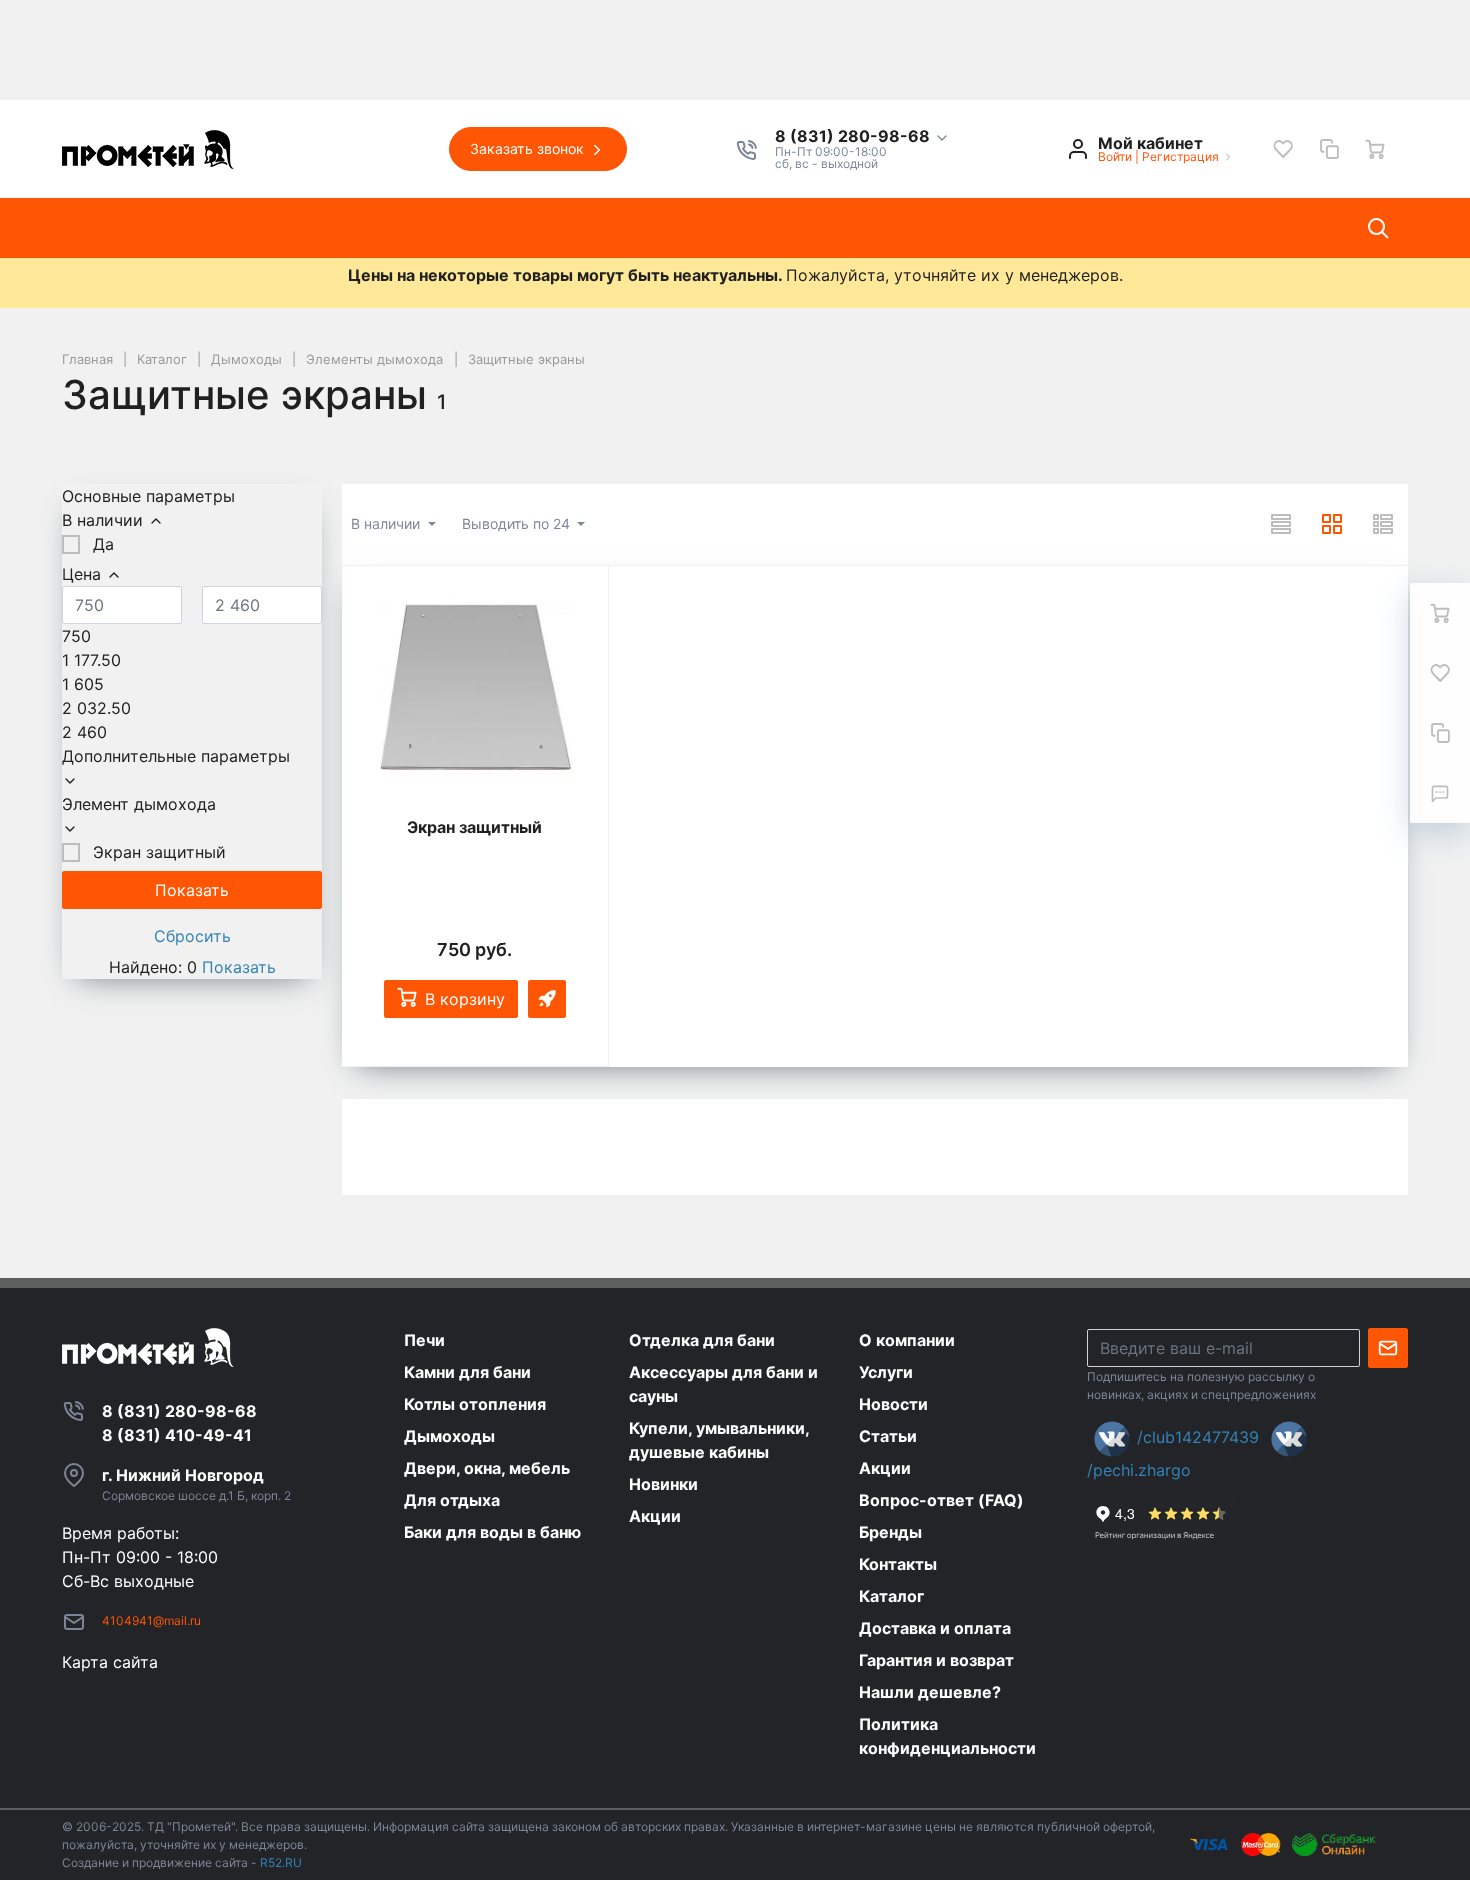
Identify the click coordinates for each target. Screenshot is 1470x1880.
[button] (862, 137)
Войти (1115, 156)
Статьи (579, 228)
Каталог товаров (147, 228)
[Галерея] (1332, 524)
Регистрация (1180, 156)
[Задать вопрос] (1440, 793)
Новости (483, 228)
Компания (288, 228)
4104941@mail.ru (151, 1620)
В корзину (465, 999)
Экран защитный (474, 827)
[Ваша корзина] (1375, 149)
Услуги (388, 228)
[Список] (1281, 524)
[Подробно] (1383, 524)
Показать (239, 967)
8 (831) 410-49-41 (177, 1435)
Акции (667, 228)
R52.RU (281, 1862)
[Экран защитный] (475, 688)
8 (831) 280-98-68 (854, 137)
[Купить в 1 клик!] (547, 999)
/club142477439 (1198, 1437)
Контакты (766, 228)
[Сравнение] (1329, 149)
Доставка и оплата (915, 228)
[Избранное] (1283, 149)
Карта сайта (110, 1662)
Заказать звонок (529, 148)
